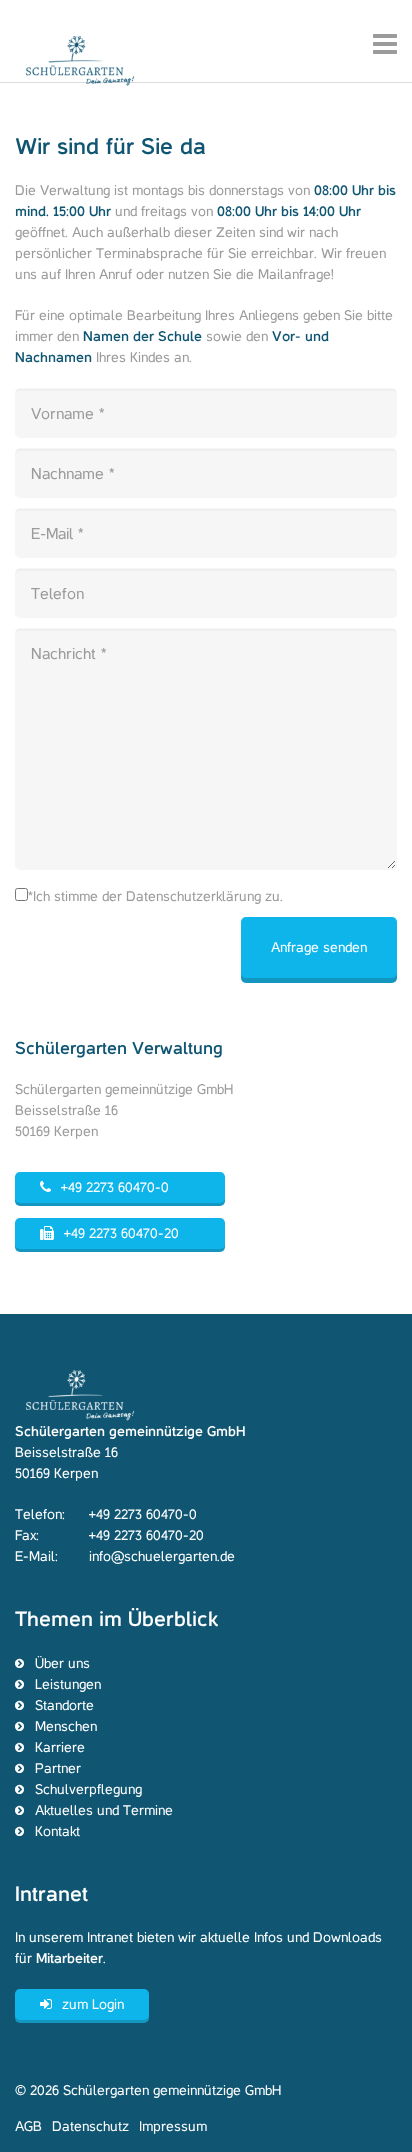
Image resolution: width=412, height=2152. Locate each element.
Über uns (62, 1663)
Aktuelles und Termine (104, 1810)
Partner (58, 1768)
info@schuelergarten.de (162, 1556)
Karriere (60, 1747)
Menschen (66, 1726)
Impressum (173, 2126)
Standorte (64, 1705)
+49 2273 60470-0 (115, 1187)
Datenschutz (90, 2126)
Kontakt (57, 1831)
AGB (28, 2126)
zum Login (93, 2004)
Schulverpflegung (88, 1789)
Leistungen (68, 1684)
